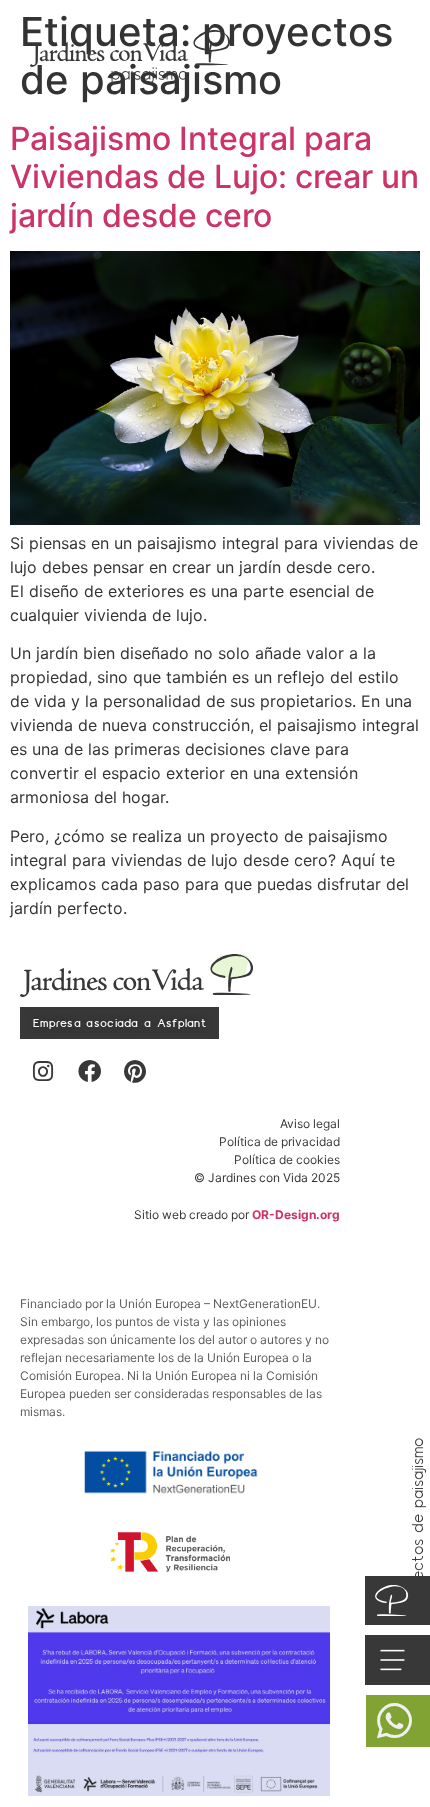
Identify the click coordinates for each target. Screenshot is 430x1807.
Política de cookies (287, 1159)
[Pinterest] (135, 1072)
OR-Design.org (296, 1214)
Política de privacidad (279, 1141)
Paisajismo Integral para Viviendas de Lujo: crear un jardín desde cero (214, 177)
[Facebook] (89, 1072)
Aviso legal (310, 1123)
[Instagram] (43, 1072)
